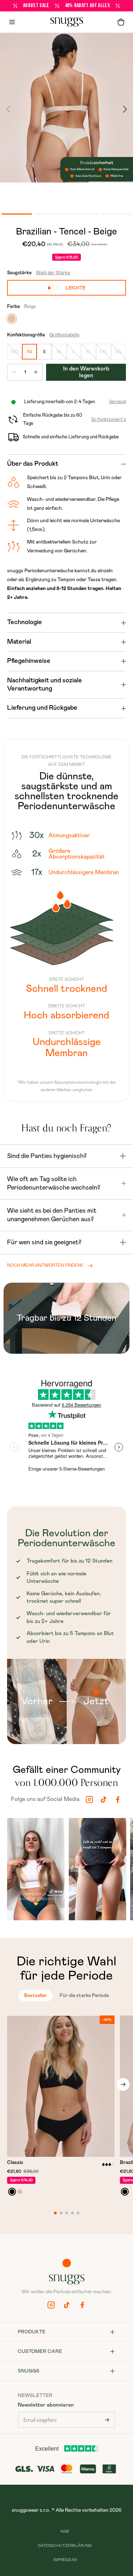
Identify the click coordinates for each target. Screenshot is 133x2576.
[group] (36, 1871)
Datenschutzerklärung (65, 2546)
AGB (65, 2531)
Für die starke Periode (84, 1996)
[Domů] (67, 22)
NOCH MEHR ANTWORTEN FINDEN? (45, 1265)
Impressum (65, 2560)
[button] (121, 22)
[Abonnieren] (107, 2420)
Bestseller (35, 1996)
